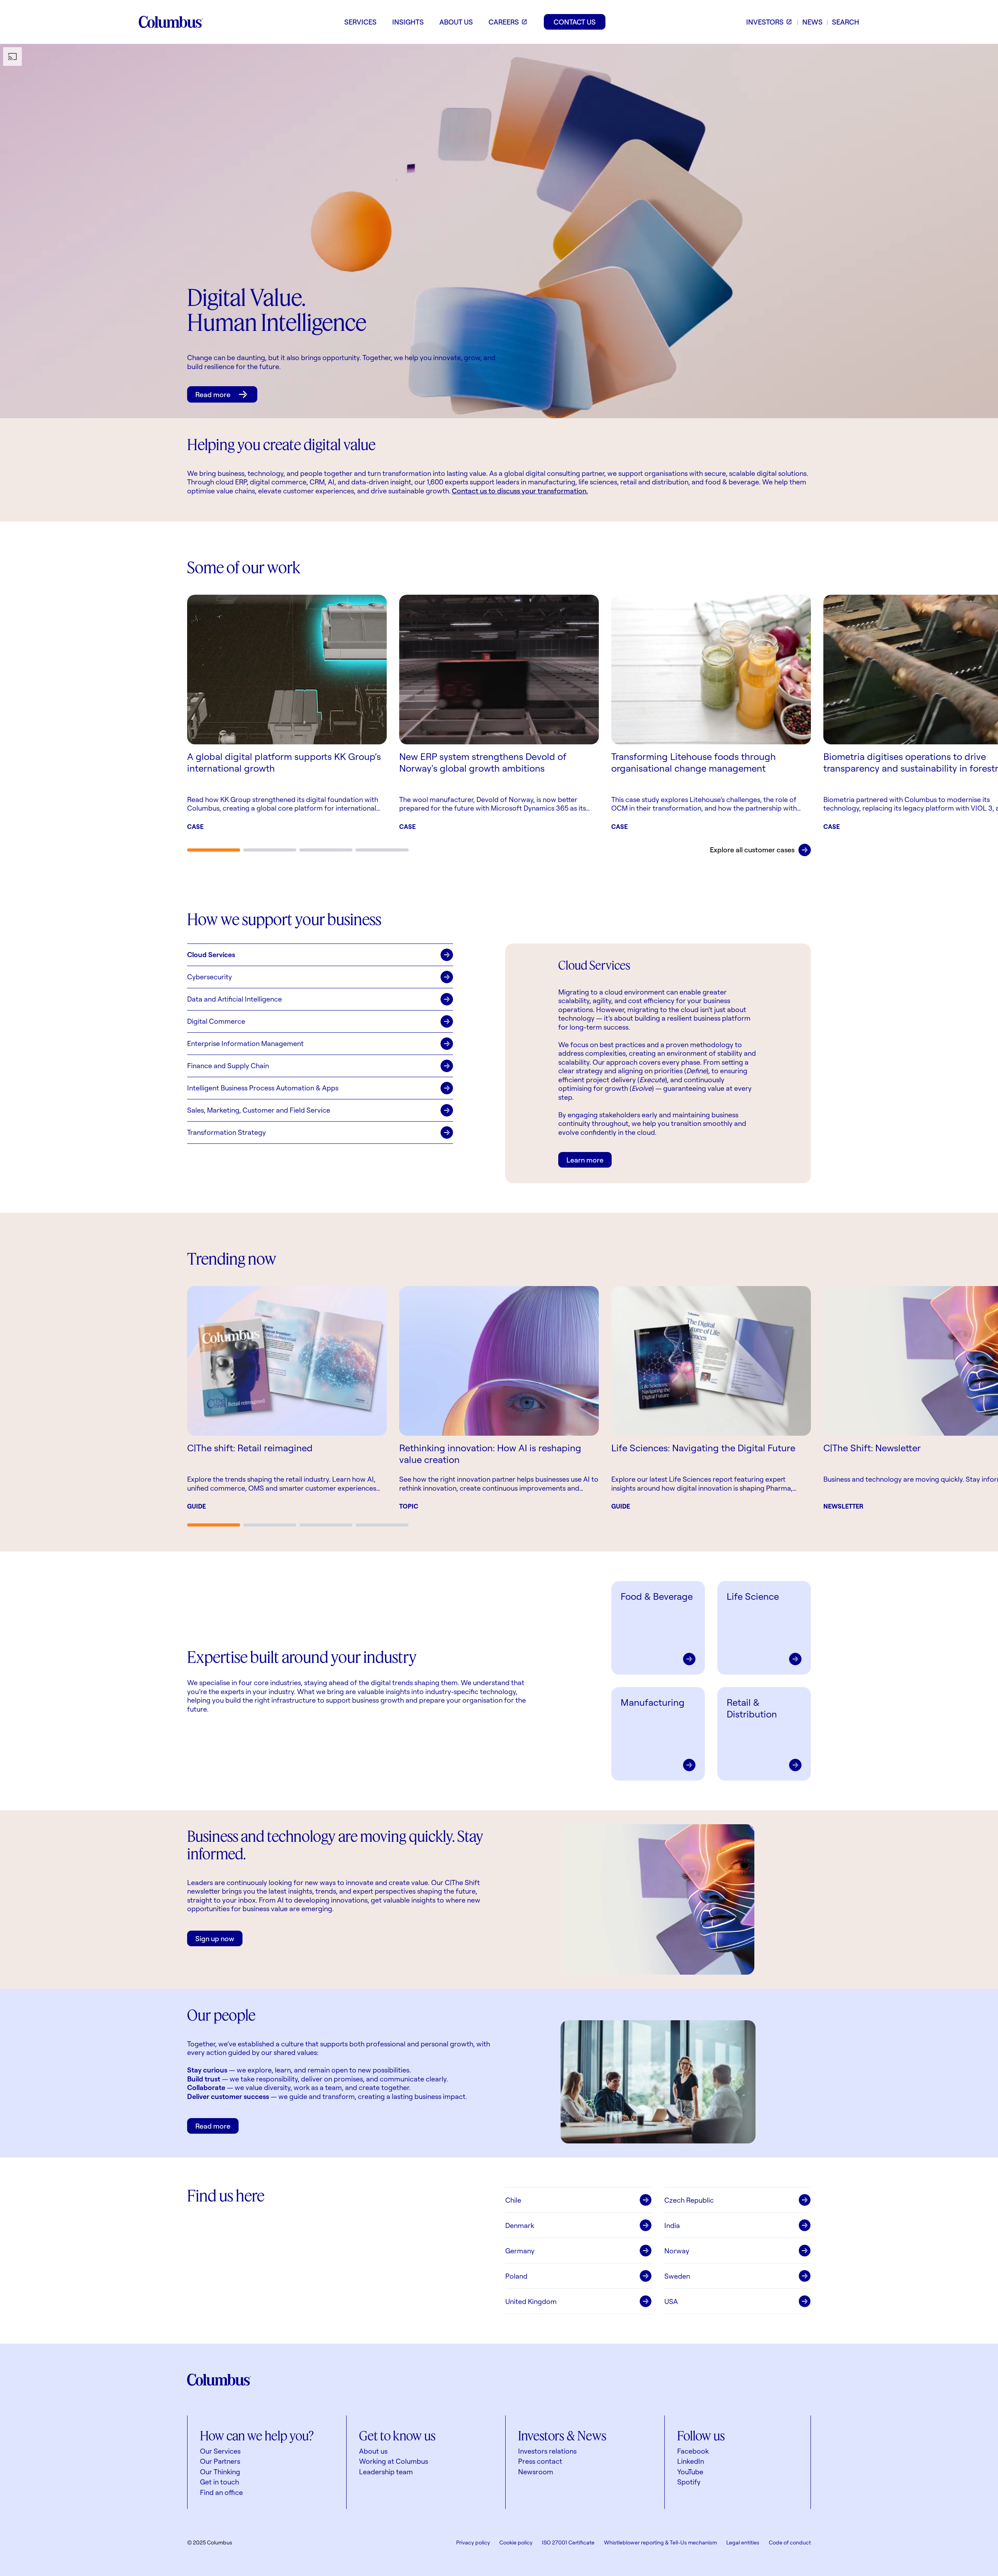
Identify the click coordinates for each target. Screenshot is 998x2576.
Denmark (520, 2225)
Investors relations (547, 2451)
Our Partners (220, 2461)
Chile (513, 2200)
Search (846, 22)
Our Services (220, 2451)
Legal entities (743, 2542)
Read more (213, 394)
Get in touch (219, 2482)
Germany (520, 2251)
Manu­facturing (653, 1702)
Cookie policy (516, 2542)
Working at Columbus (394, 2461)
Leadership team (386, 2472)
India (672, 2225)
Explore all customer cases (752, 850)
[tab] (214, 850)
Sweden (677, 2276)
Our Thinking (220, 2472)
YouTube (690, 2472)
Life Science (753, 1596)
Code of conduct (790, 2542)
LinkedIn (691, 2461)
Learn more (585, 1160)
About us (373, 2451)
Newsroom (536, 2472)
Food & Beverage (657, 1596)
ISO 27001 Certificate (568, 2542)
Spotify (689, 2482)
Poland (516, 2276)
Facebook (693, 2451)
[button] (320, 955)
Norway (677, 2251)
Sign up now (215, 1938)
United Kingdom (531, 2301)
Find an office (221, 2492)
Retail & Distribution (752, 1708)
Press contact (540, 2461)
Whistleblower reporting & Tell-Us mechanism (660, 2542)
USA (671, 2301)
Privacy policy (473, 2542)
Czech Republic (689, 2200)
